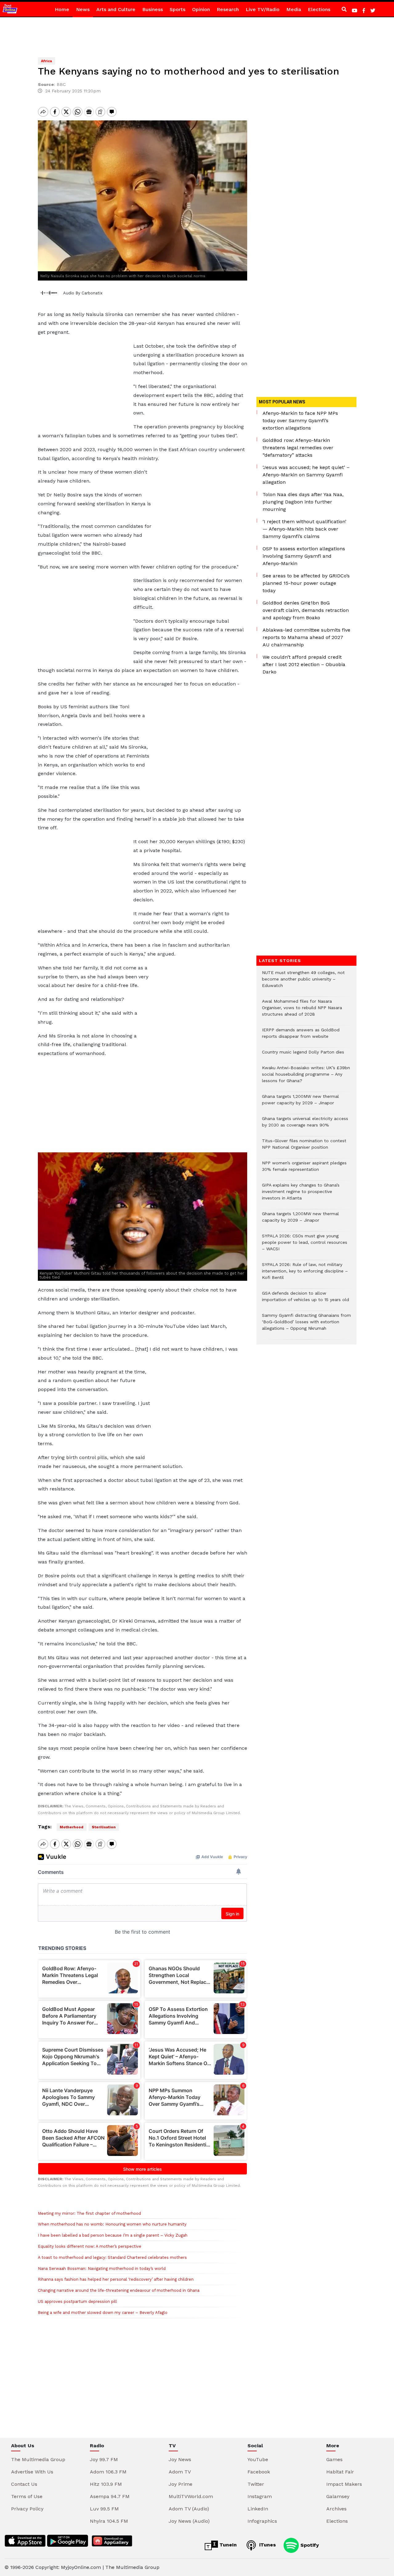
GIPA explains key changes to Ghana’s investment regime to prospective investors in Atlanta (301, 1195)
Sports (177, 9)
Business (153, 9)
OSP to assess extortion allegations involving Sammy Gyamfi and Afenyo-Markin (304, 556)
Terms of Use (27, 2496)
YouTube (258, 2459)
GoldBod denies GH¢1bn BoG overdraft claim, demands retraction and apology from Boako (306, 610)
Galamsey (338, 2496)
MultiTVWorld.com (191, 2496)
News (83, 9)
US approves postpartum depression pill (77, 2301)
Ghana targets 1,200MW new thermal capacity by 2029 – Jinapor (300, 1220)
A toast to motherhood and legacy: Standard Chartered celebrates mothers (112, 2257)
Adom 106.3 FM (108, 2472)
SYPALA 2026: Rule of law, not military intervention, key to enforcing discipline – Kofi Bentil (305, 1274)
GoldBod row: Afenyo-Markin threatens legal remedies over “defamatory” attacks (298, 448)
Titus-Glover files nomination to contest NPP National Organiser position (304, 1147)
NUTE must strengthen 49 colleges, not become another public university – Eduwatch (303, 982)
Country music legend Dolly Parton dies (303, 1055)
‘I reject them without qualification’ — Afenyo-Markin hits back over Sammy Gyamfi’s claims (304, 529)
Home (62, 9)
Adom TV (180, 2472)
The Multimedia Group (38, 2459)
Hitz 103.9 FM (106, 2484)
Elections (319, 9)
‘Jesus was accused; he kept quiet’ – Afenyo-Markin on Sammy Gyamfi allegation (306, 475)
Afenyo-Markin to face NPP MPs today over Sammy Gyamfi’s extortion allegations (300, 421)
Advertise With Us (32, 2472)
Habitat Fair (340, 2472)
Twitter (256, 2484)
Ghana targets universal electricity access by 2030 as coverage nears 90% (305, 1125)
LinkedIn (258, 2509)
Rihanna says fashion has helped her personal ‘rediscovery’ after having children (116, 2279)
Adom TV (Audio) (189, 2509)
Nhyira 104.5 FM (109, 2521)
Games (334, 2459)
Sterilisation (104, 1827)
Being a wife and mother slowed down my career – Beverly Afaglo (103, 2313)
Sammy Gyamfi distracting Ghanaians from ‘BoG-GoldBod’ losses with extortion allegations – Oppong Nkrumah (306, 1325)
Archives (336, 2509)
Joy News (180, 2459)
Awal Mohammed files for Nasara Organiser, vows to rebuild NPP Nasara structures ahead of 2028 (302, 1011)
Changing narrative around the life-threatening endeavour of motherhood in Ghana (119, 2290)
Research (228, 9)
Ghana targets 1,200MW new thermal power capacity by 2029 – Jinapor (300, 1103)
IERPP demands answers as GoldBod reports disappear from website (301, 1036)
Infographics (262, 2521)
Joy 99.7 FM (104, 2459)
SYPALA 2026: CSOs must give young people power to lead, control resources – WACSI (305, 1246)
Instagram (260, 2496)
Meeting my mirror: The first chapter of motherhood (89, 2213)
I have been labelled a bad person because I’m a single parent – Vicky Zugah (113, 2235)
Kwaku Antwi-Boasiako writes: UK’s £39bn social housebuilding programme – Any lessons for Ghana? (306, 1077)
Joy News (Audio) (189, 2521)
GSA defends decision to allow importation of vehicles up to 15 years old (306, 1300)
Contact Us (24, 2484)
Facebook (259, 2472)
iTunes (267, 2545)
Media (294, 9)
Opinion (201, 9)
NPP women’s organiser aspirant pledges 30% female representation (304, 1169)
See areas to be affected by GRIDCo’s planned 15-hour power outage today (306, 583)
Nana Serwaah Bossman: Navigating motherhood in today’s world (102, 2269)
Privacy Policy (27, 2509)
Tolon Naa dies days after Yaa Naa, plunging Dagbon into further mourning (303, 502)
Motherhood (72, 1827)
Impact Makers (344, 2484)
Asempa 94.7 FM (110, 2496)
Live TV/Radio (263, 9)
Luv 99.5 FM (104, 2509)
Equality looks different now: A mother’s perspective (90, 2246)
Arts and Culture (116, 9)
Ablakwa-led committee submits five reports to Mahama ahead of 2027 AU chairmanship (306, 637)
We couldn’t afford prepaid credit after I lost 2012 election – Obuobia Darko (304, 664)
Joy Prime (181, 2484)
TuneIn (227, 2545)
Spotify (309, 2545)
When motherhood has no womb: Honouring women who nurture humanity (112, 2224)
